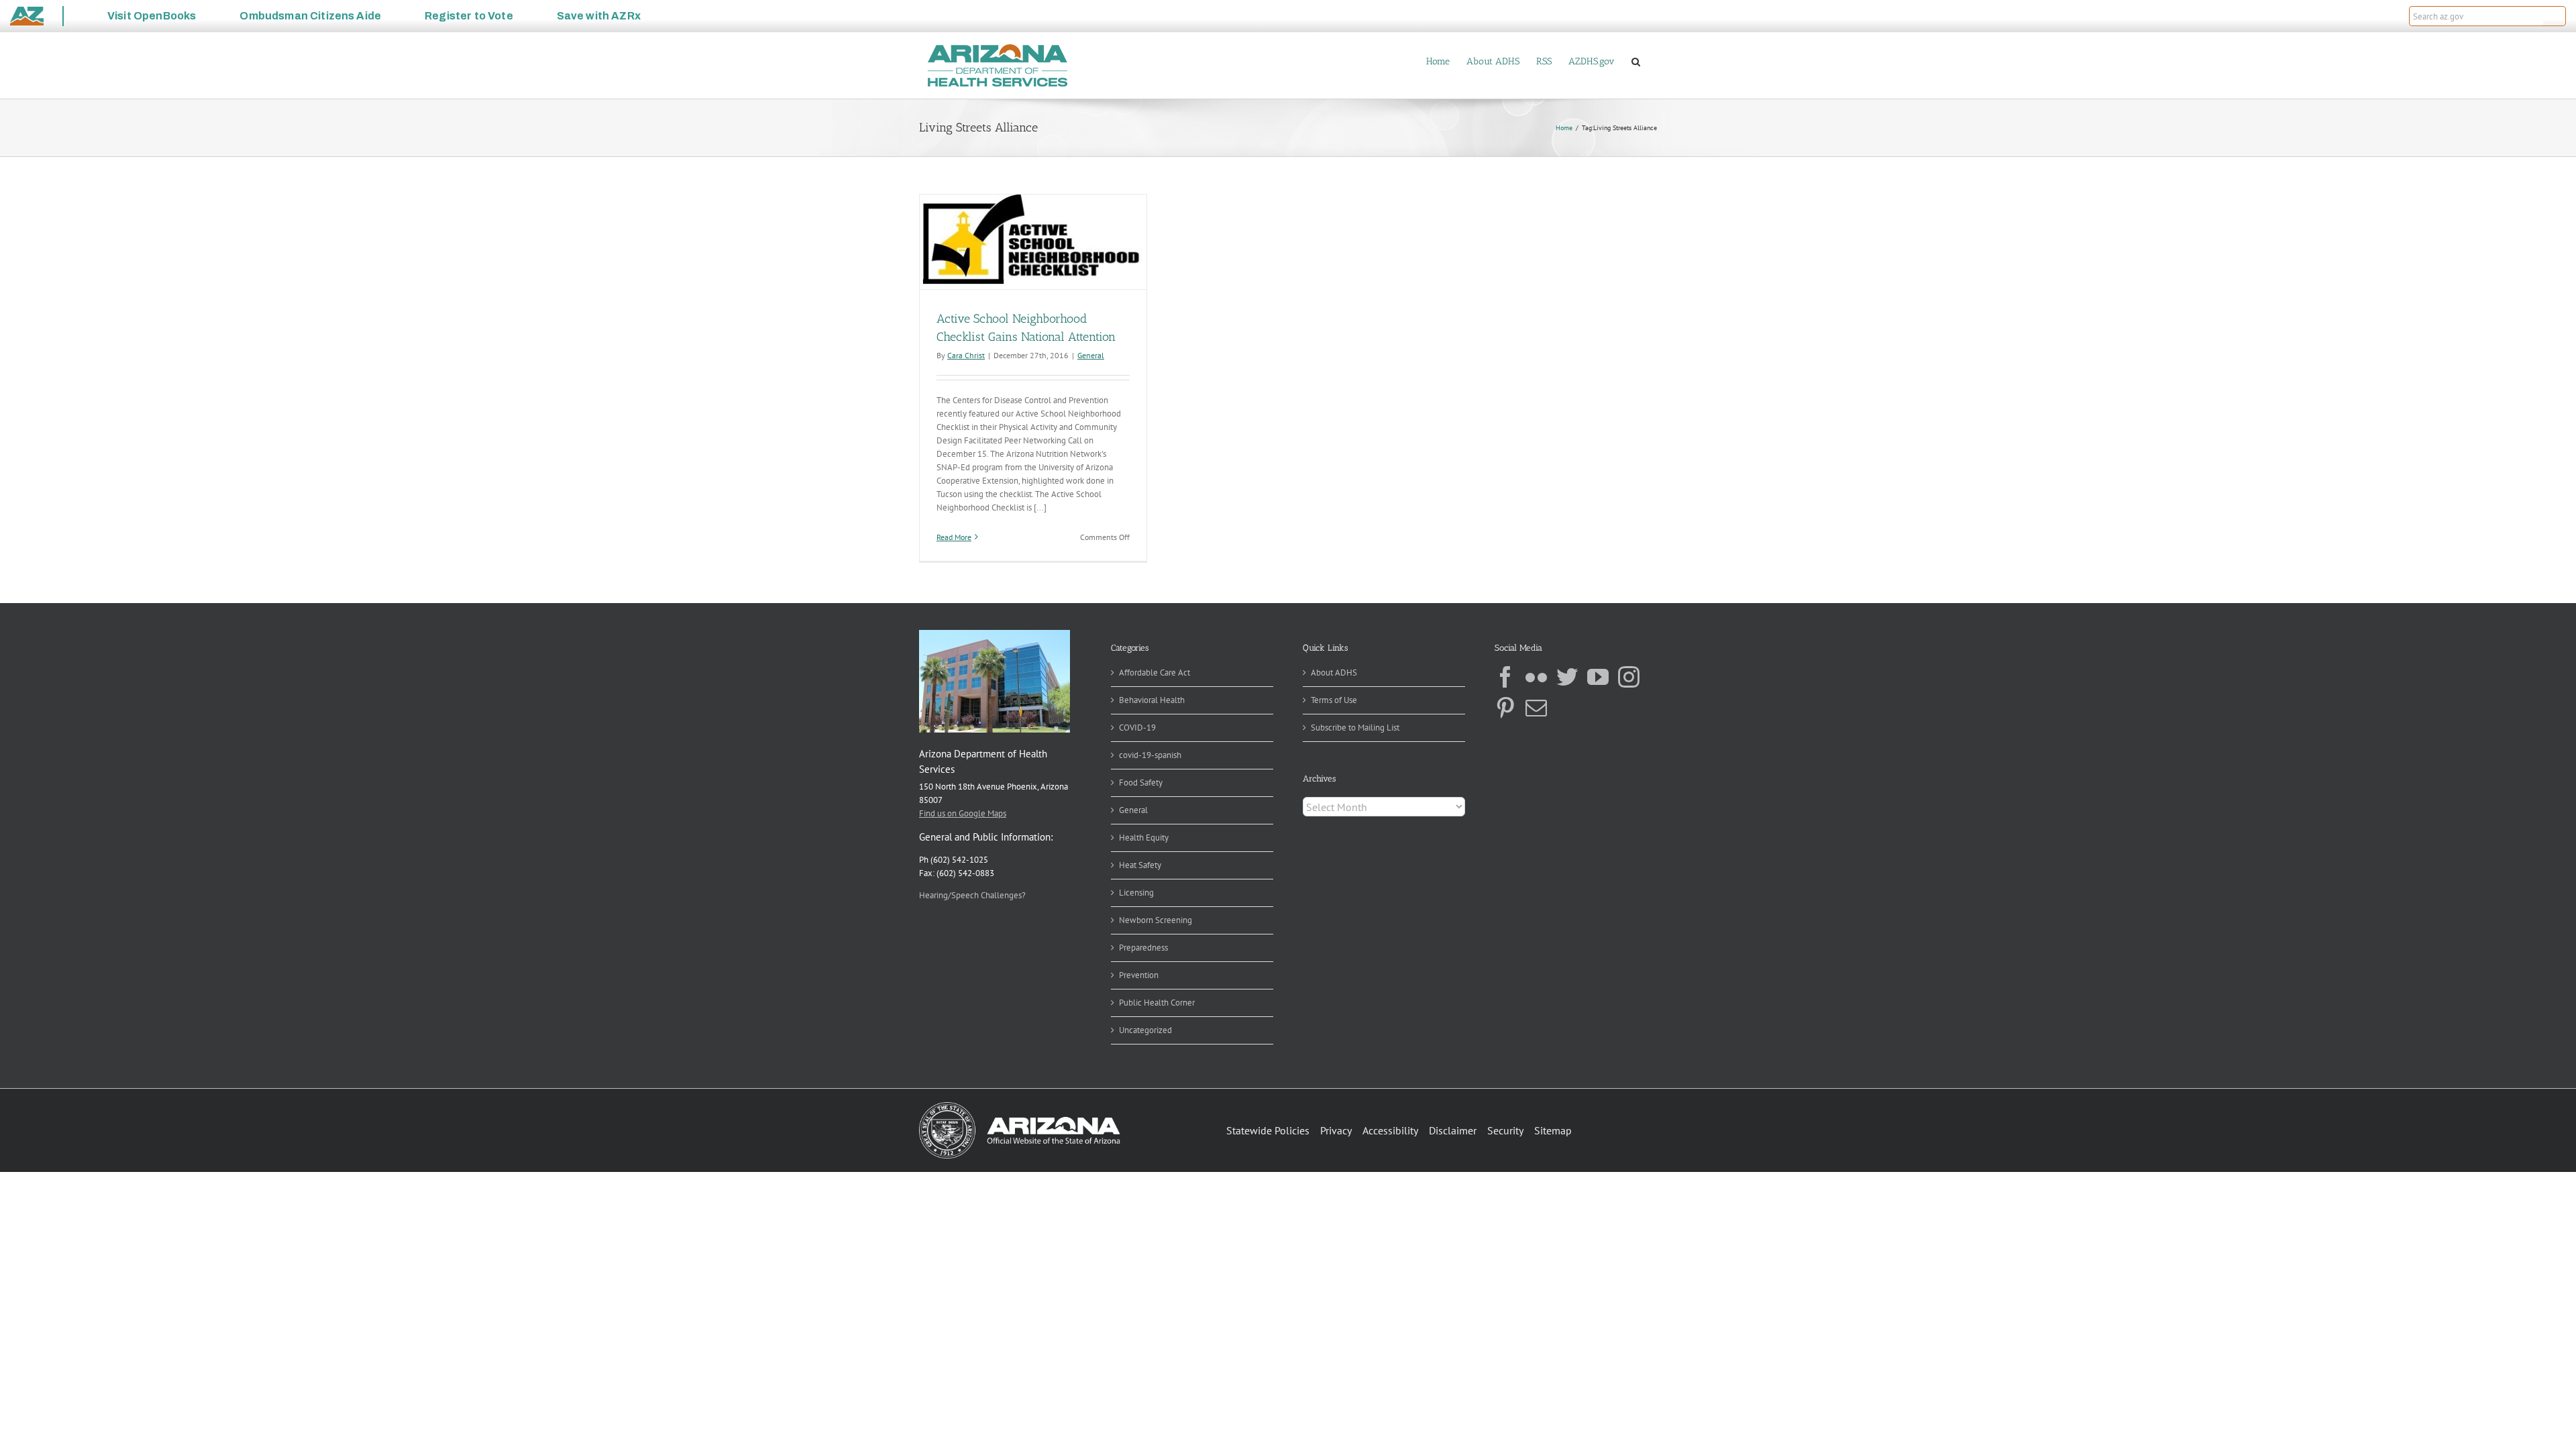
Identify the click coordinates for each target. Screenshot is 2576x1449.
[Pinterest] (1505, 708)
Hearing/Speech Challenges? (972, 895)
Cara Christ (966, 355)
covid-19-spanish (1150, 755)
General (1091, 355)
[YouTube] (1598, 677)
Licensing (1136, 893)
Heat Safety (1140, 865)
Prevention (1139, 975)
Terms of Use (1334, 700)
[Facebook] (1505, 677)
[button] (2555, 16)
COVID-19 (1137, 728)
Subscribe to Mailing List (1355, 728)
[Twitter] (1567, 677)
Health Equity (1144, 838)
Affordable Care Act (1155, 673)
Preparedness (1143, 948)
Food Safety (1141, 783)
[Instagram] (1629, 677)
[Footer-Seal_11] (1020, 1107)
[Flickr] (1536, 677)
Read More (954, 537)
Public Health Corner (1157, 1003)
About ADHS (1334, 673)
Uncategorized (1145, 1030)
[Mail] (1536, 708)
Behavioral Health (1152, 700)
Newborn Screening (1156, 920)
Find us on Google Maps (963, 813)
